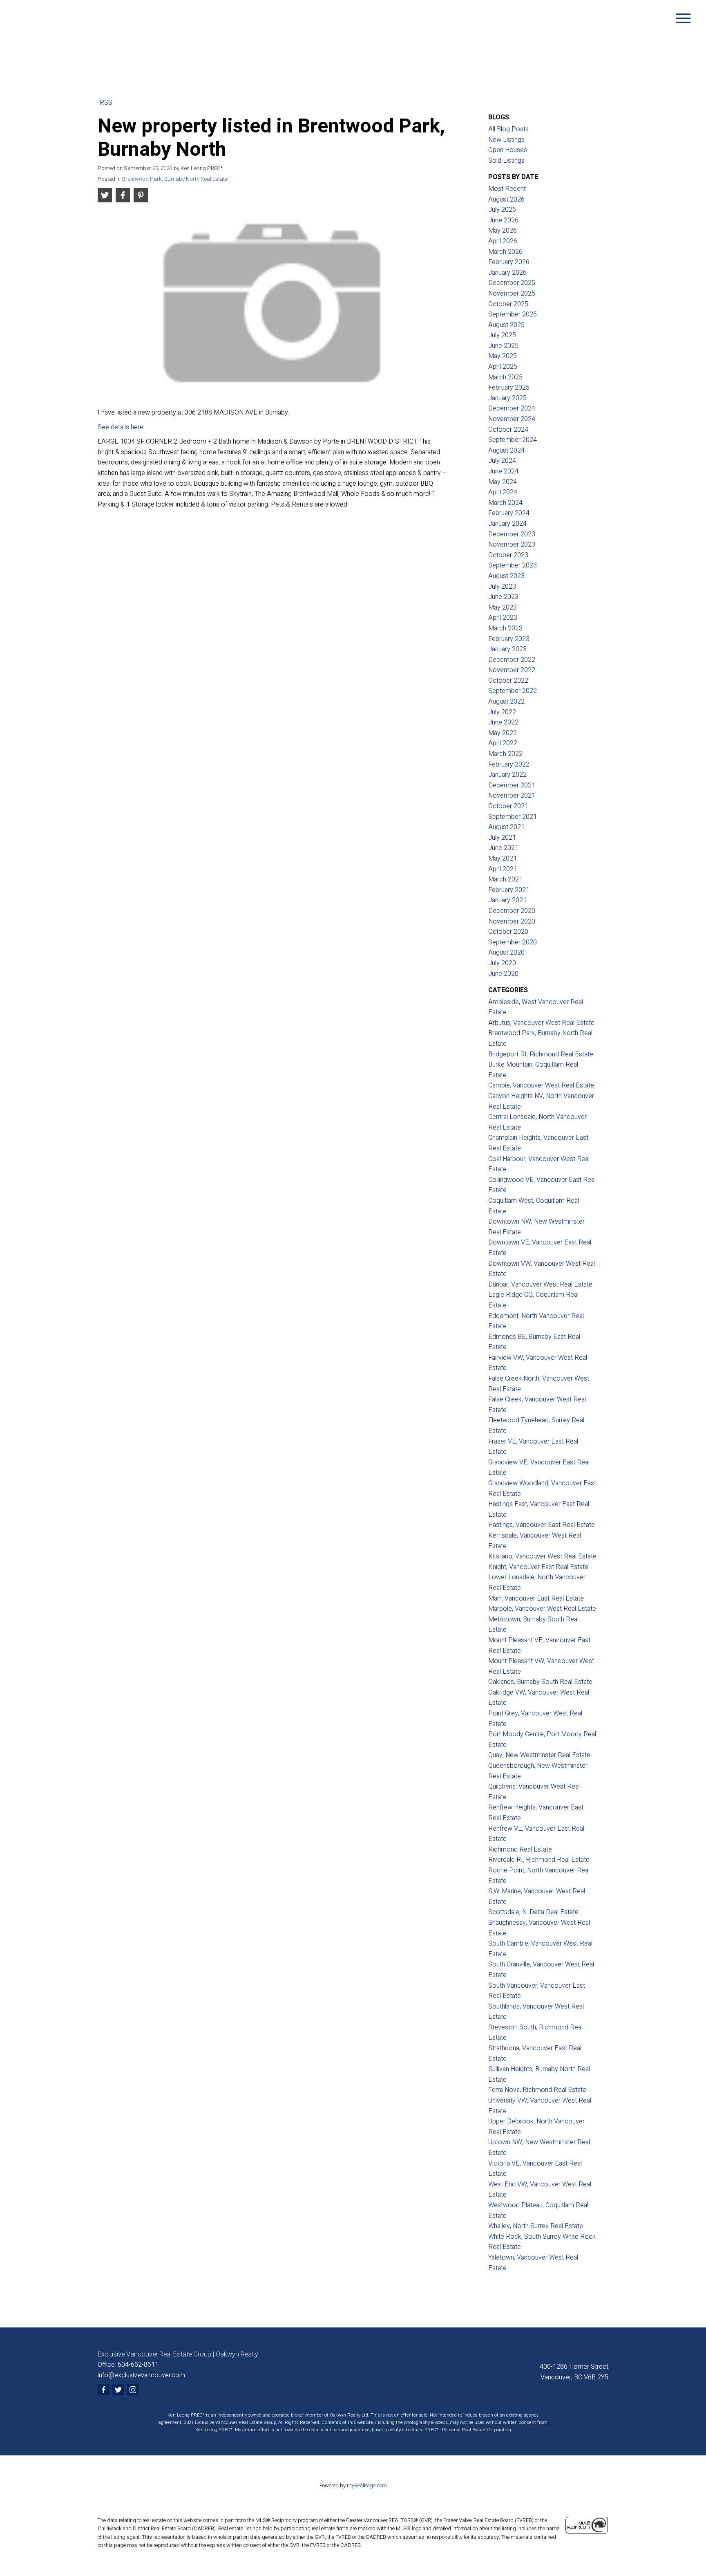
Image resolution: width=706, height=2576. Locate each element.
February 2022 (509, 765)
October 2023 (508, 555)
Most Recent (507, 189)
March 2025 (505, 377)
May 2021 (503, 859)
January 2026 (507, 273)
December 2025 (512, 283)
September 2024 (513, 440)
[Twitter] (118, 2390)
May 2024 (503, 482)
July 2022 (502, 712)
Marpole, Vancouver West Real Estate (542, 1609)
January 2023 (507, 649)
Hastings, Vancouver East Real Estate (542, 1525)
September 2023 (513, 565)
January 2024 (507, 524)
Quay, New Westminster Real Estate (539, 1755)
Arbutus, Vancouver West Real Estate (541, 1023)
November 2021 (512, 796)
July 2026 (502, 210)
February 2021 (509, 890)
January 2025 (507, 398)
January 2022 (507, 775)
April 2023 (503, 618)
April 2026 (503, 241)
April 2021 (503, 869)
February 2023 (509, 639)
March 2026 (505, 252)
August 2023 (506, 576)
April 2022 (503, 743)
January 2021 (507, 900)
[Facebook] (103, 2390)
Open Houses (508, 150)
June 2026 (503, 220)
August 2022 (506, 702)
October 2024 (508, 430)
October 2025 (508, 304)
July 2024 (502, 461)
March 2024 (505, 503)
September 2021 (513, 817)
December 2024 (512, 408)
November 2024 (512, 419)
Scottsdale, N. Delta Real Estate (533, 1912)
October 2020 (508, 932)
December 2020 (512, 911)
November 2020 (512, 921)
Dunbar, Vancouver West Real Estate (540, 1285)
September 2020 (513, 942)
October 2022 (508, 681)
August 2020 (506, 953)
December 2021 (512, 785)
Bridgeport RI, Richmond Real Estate (541, 1054)
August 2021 (506, 827)
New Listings (506, 140)
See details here (121, 427)
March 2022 (505, 754)
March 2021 (505, 879)
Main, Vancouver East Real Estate (536, 1599)
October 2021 (508, 806)
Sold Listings (506, 161)
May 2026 (503, 231)
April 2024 (503, 492)
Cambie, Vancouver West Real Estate (541, 1085)
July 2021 (502, 838)
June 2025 (503, 346)
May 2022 (503, 733)
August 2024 (506, 451)
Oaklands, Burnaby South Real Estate (540, 1682)
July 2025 (502, 335)
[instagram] (133, 2390)
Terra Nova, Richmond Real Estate (537, 2090)
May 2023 (503, 608)
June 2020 (503, 974)
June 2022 (503, 722)
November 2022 (512, 670)
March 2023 (505, 628)
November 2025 (512, 294)
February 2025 (509, 388)
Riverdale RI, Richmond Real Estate (539, 1860)
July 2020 (502, 963)
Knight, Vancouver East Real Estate (538, 1567)
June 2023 (503, 597)
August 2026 (506, 200)
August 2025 (506, 325)
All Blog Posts (508, 129)
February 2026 (509, 262)
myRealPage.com (367, 2486)
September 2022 (513, 691)
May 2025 (503, 356)
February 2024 (509, 513)
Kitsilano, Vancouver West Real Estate (542, 1556)
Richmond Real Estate (520, 1850)
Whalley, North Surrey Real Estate (536, 2226)
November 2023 (512, 545)
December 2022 (512, 660)
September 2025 (513, 314)
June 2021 (503, 848)
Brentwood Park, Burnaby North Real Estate (175, 179)
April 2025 (503, 367)
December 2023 (512, 534)
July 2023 (502, 587)
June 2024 (503, 471)
